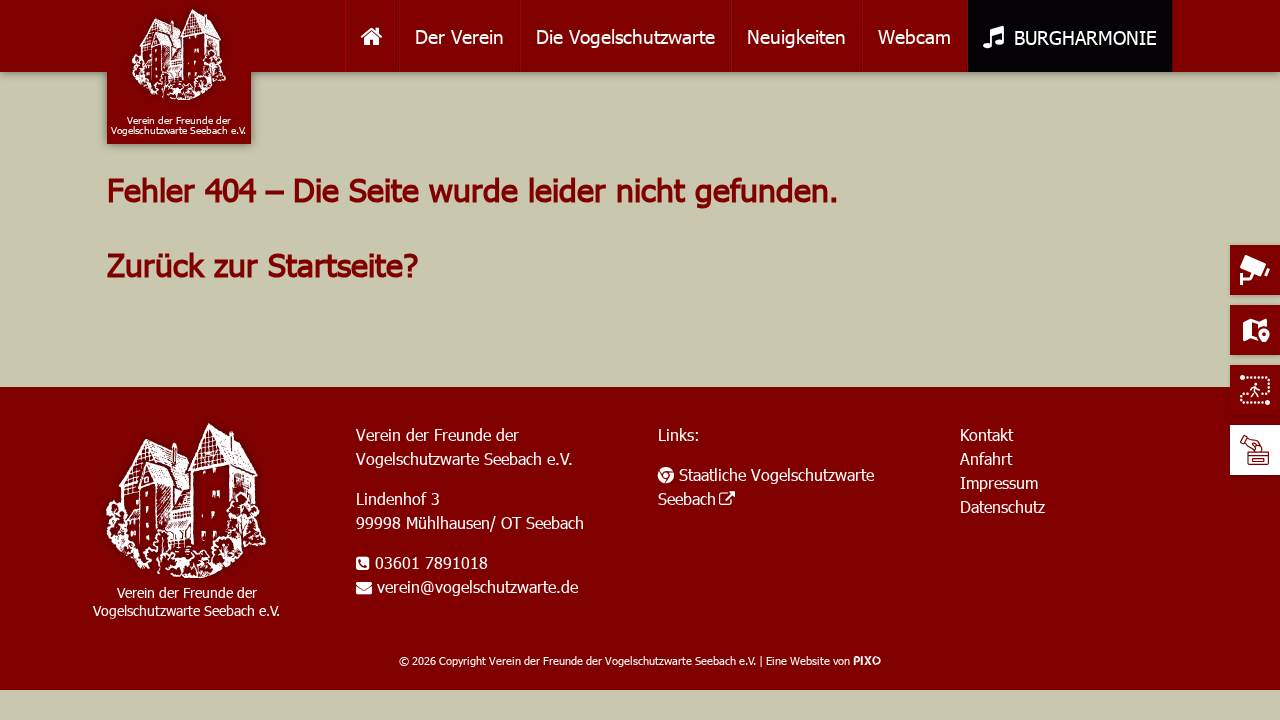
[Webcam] (1255, 270)
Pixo (867, 660)
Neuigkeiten (796, 35)
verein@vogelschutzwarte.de (477, 586)
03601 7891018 (431, 562)
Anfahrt (986, 458)
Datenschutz (1002, 506)
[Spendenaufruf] (1255, 450)
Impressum (999, 482)
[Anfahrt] (1255, 330)
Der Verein (459, 35)
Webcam (914, 35)
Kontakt (986, 434)
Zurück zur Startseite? (262, 264)
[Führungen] (1255, 390)
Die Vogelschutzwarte (625, 35)
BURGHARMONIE (1085, 36)
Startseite (372, 36)
